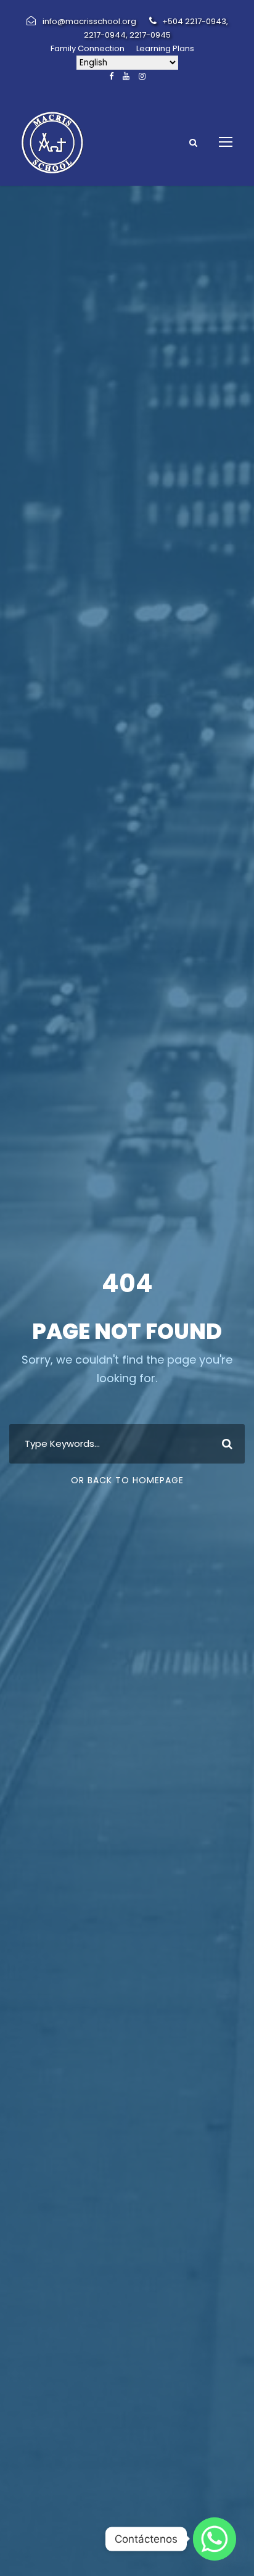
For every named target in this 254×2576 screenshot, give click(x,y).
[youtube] (126, 76)
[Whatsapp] (215, 2539)
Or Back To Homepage (127, 1480)
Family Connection (88, 48)
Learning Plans (165, 48)
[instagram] (142, 76)
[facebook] (111, 76)
